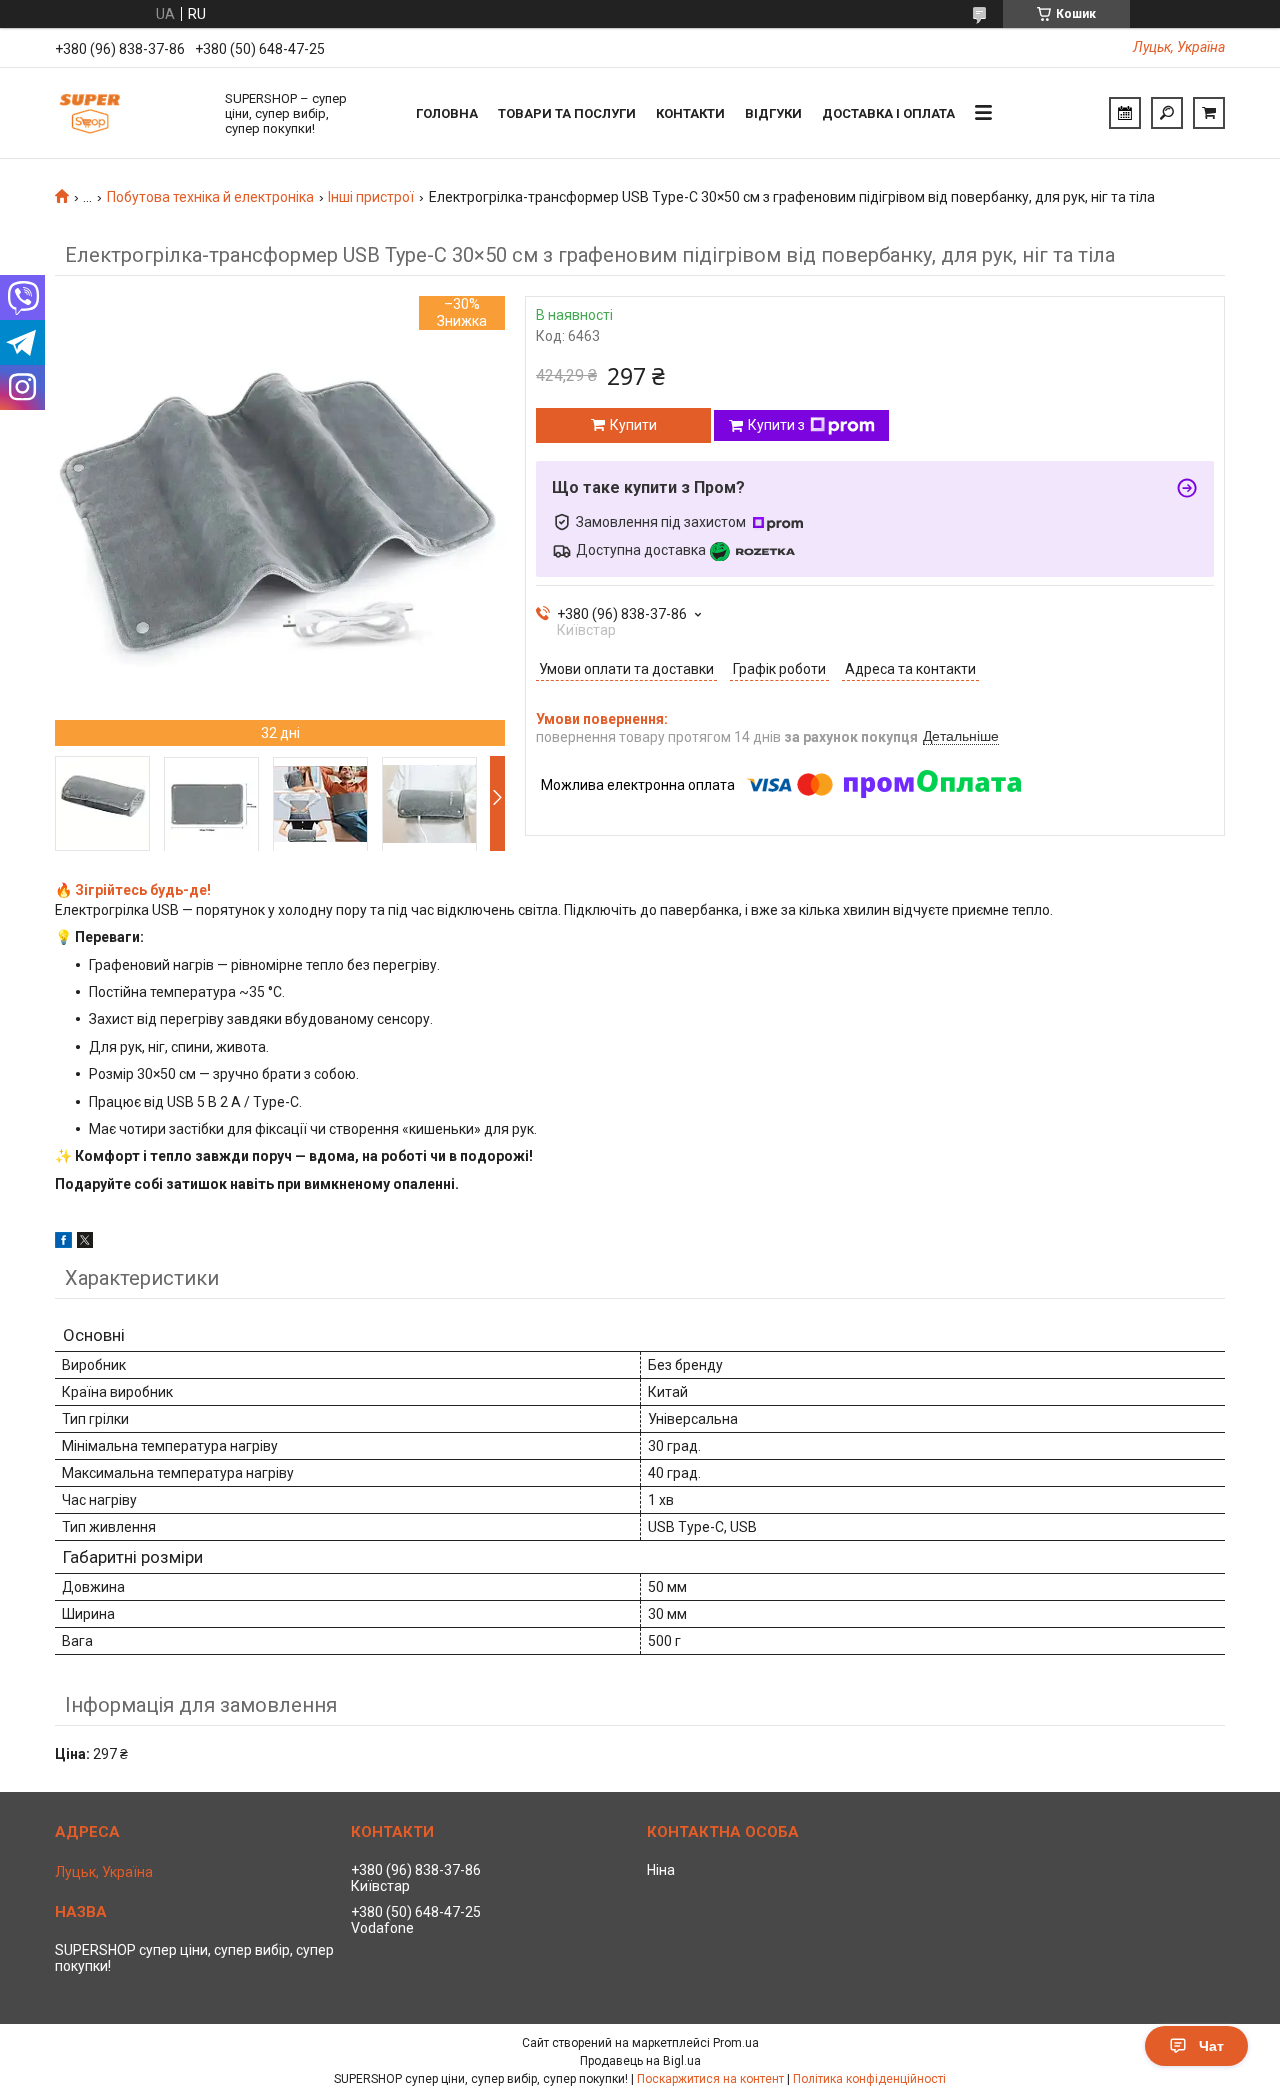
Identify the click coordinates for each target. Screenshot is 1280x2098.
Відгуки (773, 113)
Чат (1211, 2046)
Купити (633, 425)
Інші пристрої (371, 197)
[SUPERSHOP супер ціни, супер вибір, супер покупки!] (130, 113)
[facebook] (63, 1243)
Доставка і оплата (888, 113)
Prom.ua (736, 2043)
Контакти (690, 113)
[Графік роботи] (1125, 113)
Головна (447, 113)
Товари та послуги (567, 113)
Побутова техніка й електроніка (210, 197)
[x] (85, 1243)
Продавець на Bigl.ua (640, 2061)
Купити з (776, 425)
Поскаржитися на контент (710, 2079)
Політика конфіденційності (869, 2079)
